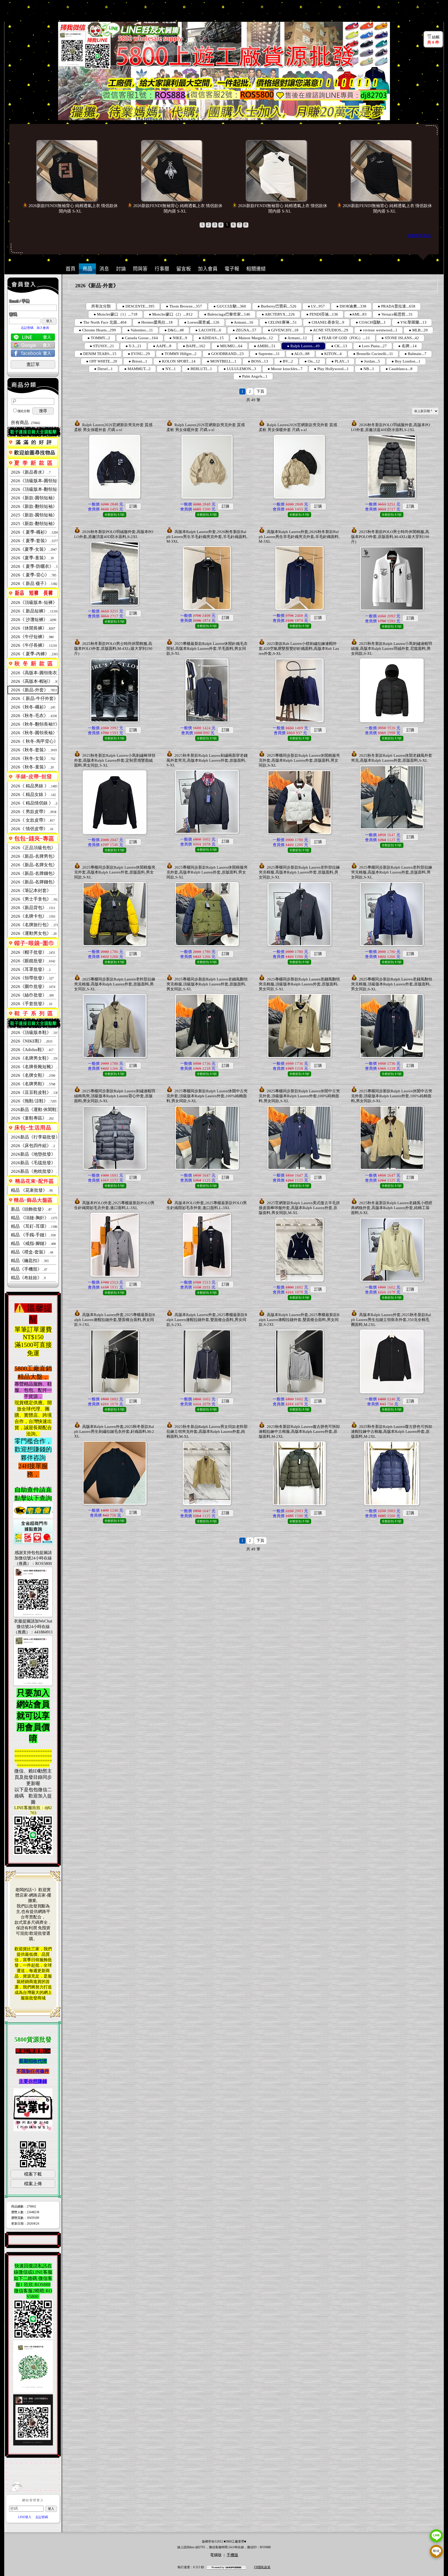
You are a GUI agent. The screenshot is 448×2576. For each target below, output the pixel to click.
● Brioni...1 (138, 361)
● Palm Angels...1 (253, 376)
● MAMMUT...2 (137, 369)
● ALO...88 (300, 354)
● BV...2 (286, 361)
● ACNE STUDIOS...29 (329, 330)
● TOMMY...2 (99, 338)
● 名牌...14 (407, 346)
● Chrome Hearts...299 (97, 330)
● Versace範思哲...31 (395, 314)
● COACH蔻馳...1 (371, 322)
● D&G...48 (174, 330)
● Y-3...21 (134, 346)
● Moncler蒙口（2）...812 (171, 314)
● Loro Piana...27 (373, 346)
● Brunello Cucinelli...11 (373, 354)
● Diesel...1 (103, 369)
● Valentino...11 (140, 330)
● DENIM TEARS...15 (98, 354)
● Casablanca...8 (399, 369)
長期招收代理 (33, 2061)
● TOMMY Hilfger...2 (179, 354)
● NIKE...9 (178, 338)
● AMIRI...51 (265, 346)
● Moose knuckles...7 (285, 369)
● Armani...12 (296, 338)
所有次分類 (101, 306)
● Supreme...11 (267, 354)
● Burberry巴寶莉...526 (277, 306)
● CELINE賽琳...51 (281, 322)
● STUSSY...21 (102, 346)
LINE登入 (25, 2517)
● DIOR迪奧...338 (351, 306)
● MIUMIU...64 (230, 346)
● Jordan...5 (370, 361)
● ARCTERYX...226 (278, 314)
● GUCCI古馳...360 (230, 306)
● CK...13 (339, 346)
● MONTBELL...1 (222, 361)
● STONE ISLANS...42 (400, 338)
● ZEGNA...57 (244, 330)
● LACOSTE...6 (208, 330)
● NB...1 (367, 369)
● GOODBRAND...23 (226, 354)
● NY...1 (169, 369)
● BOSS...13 (258, 361)
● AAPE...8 (162, 346)
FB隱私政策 (262, 2567)
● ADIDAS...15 (211, 338)
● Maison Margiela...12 (254, 338)
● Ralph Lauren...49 (303, 346)
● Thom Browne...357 (184, 306)
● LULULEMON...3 (240, 369)
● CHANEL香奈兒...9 (326, 322)
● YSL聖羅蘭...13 (412, 322)
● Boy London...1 (406, 361)
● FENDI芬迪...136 (322, 314)
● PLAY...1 (340, 361)
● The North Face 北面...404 (103, 322)
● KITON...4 (331, 354)
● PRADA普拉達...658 (397, 306)
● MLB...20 (418, 330)
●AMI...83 (358, 314)
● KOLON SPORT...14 (177, 361)
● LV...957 (316, 306)
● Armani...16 (242, 322)
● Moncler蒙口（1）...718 (115, 314)
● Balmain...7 (415, 354)
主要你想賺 (31, 2081)
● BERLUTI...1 (200, 369)
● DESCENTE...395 (138, 306)
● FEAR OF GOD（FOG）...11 (344, 338)
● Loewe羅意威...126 (202, 322)
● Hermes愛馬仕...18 (155, 322)
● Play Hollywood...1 (331, 369)
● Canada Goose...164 (140, 338)
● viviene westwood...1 (379, 330)
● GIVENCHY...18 (283, 330)
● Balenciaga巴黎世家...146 (227, 314)
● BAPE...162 (194, 346)
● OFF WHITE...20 (102, 361)
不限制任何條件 (33, 2071)
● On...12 (312, 361)
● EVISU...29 (139, 354)
